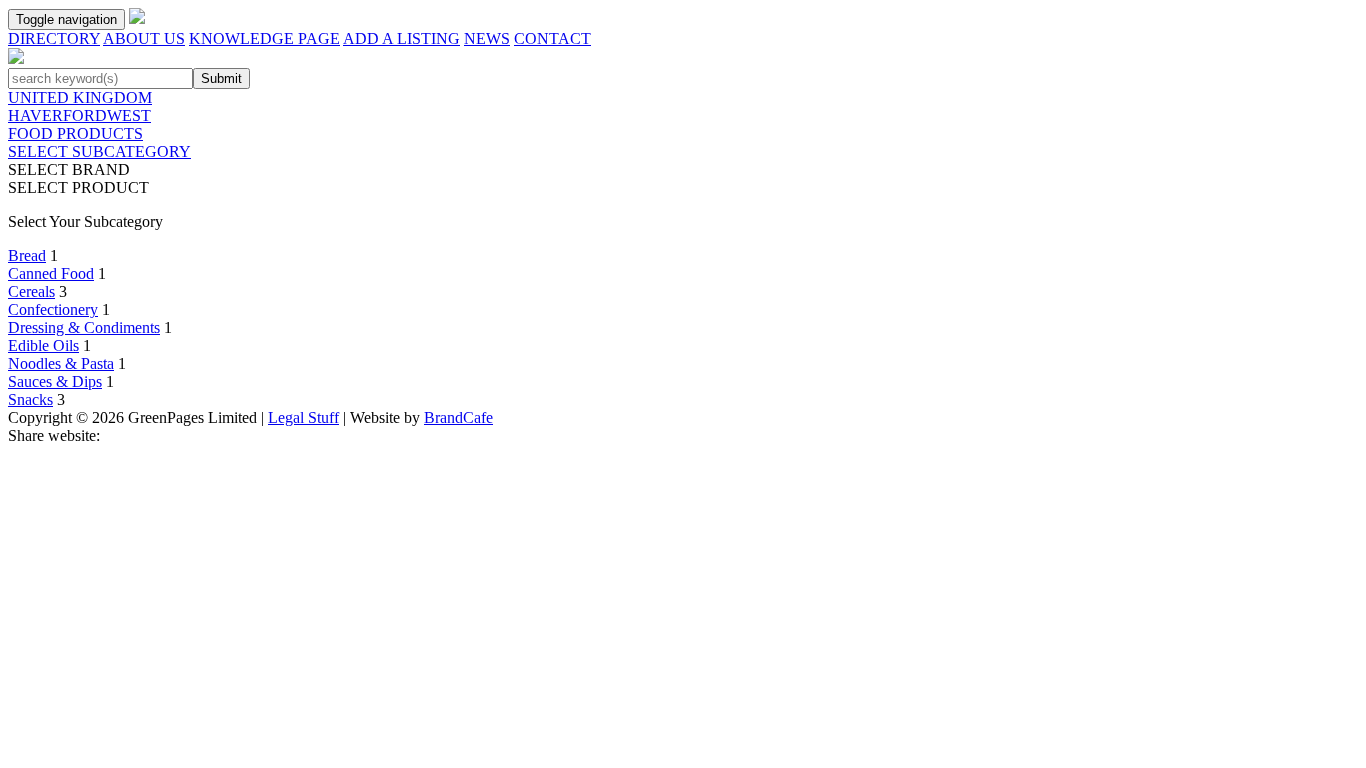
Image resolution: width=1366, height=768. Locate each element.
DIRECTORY (54, 38)
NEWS (487, 38)
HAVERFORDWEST (79, 115)
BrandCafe (458, 417)
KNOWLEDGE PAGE (264, 38)
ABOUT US (144, 38)
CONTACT (552, 38)
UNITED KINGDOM (80, 97)
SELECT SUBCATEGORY (99, 151)
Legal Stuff (303, 417)
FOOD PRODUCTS (75, 133)
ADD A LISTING (401, 38)
